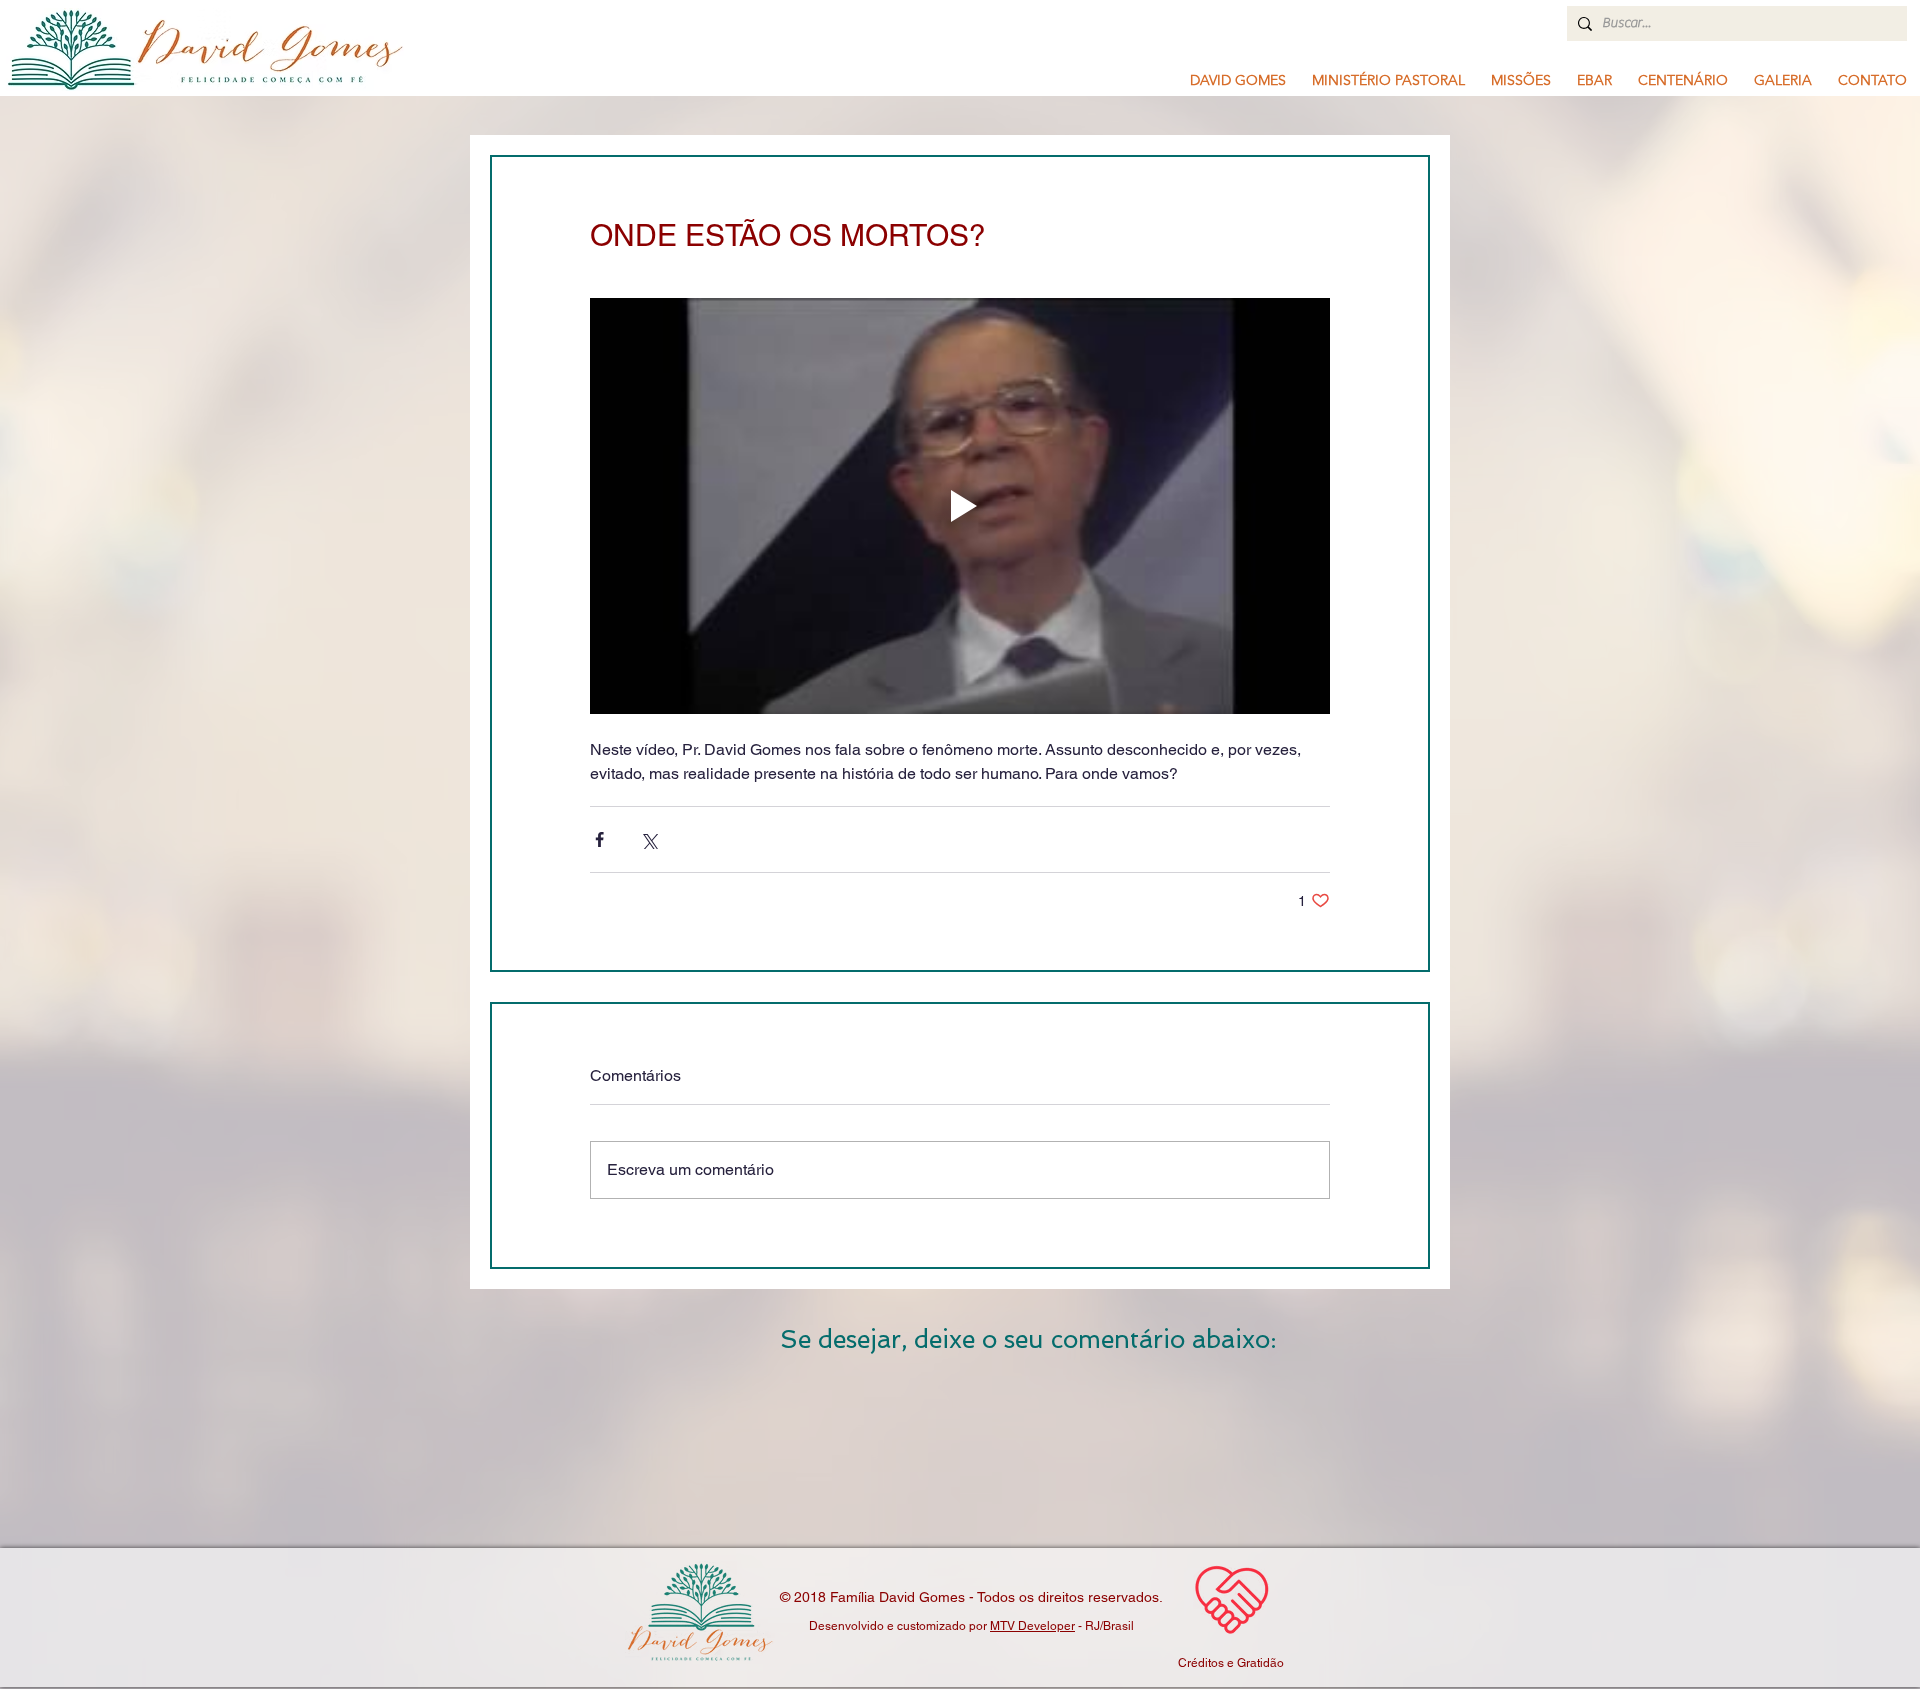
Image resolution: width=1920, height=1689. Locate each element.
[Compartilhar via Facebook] (599, 839)
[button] (1388, 80)
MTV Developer (1032, 1626)
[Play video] (960, 506)
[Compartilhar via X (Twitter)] (648, 839)
